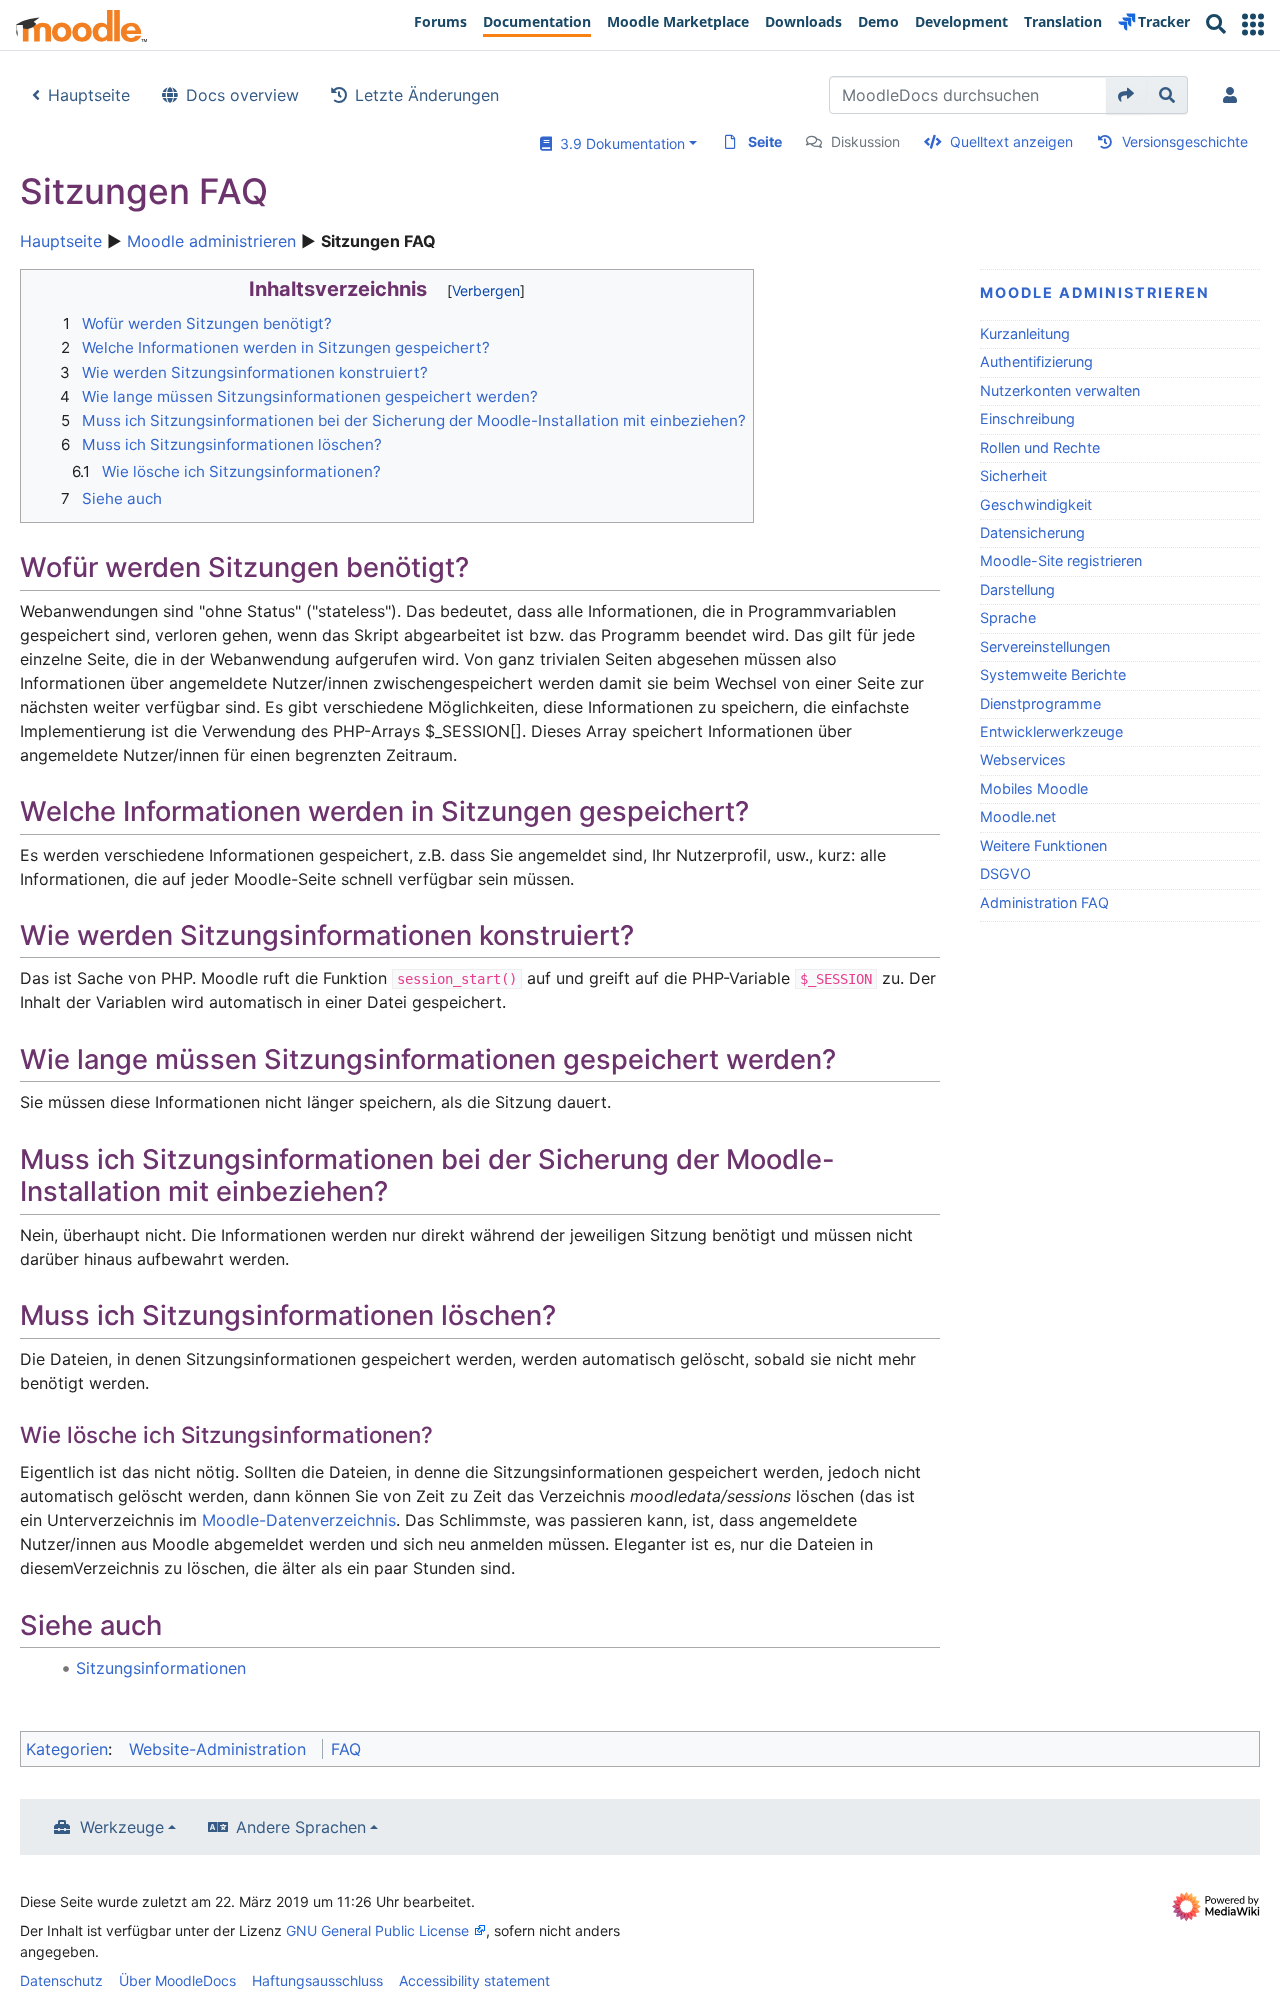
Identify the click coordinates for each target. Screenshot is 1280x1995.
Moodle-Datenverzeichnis (299, 1520)
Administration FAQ (1044, 902)
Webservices (1023, 759)
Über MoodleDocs (177, 1980)
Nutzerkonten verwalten (1060, 390)
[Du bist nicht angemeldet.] (1234, 95)
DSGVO (1005, 873)
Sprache (1008, 617)
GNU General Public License (377, 1930)
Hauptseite (89, 95)
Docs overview (242, 95)
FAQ (346, 1749)
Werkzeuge (122, 1827)
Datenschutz (61, 1980)
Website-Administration (217, 1749)
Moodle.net (1018, 816)
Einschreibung (1027, 418)
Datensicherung (1032, 532)
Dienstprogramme (1040, 703)
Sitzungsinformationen (161, 1668)
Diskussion (865, 141)
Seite (765, 141)
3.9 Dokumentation (618, 143)
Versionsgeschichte (1185, 141)
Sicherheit (1013, 475)
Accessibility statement (474, 1980)
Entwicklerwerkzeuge (1051, 731)
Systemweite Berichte (1053, 674)
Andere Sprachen (301, 1827)
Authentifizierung (1036, 361)
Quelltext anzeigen (1011, 141)
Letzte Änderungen (427, 95)
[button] (1253, 24)
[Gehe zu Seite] (1126, 95)
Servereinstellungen (1045, 646)
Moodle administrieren (211, 241)
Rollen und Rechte (1040, 447)
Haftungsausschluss (317, 1980)
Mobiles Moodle (1034, 788)
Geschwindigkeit (1036, 504)
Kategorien (67, 1749)
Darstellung (1017, 589)
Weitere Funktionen (1043, 845)
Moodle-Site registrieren (1061, 560)
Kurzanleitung (1025, 333)
